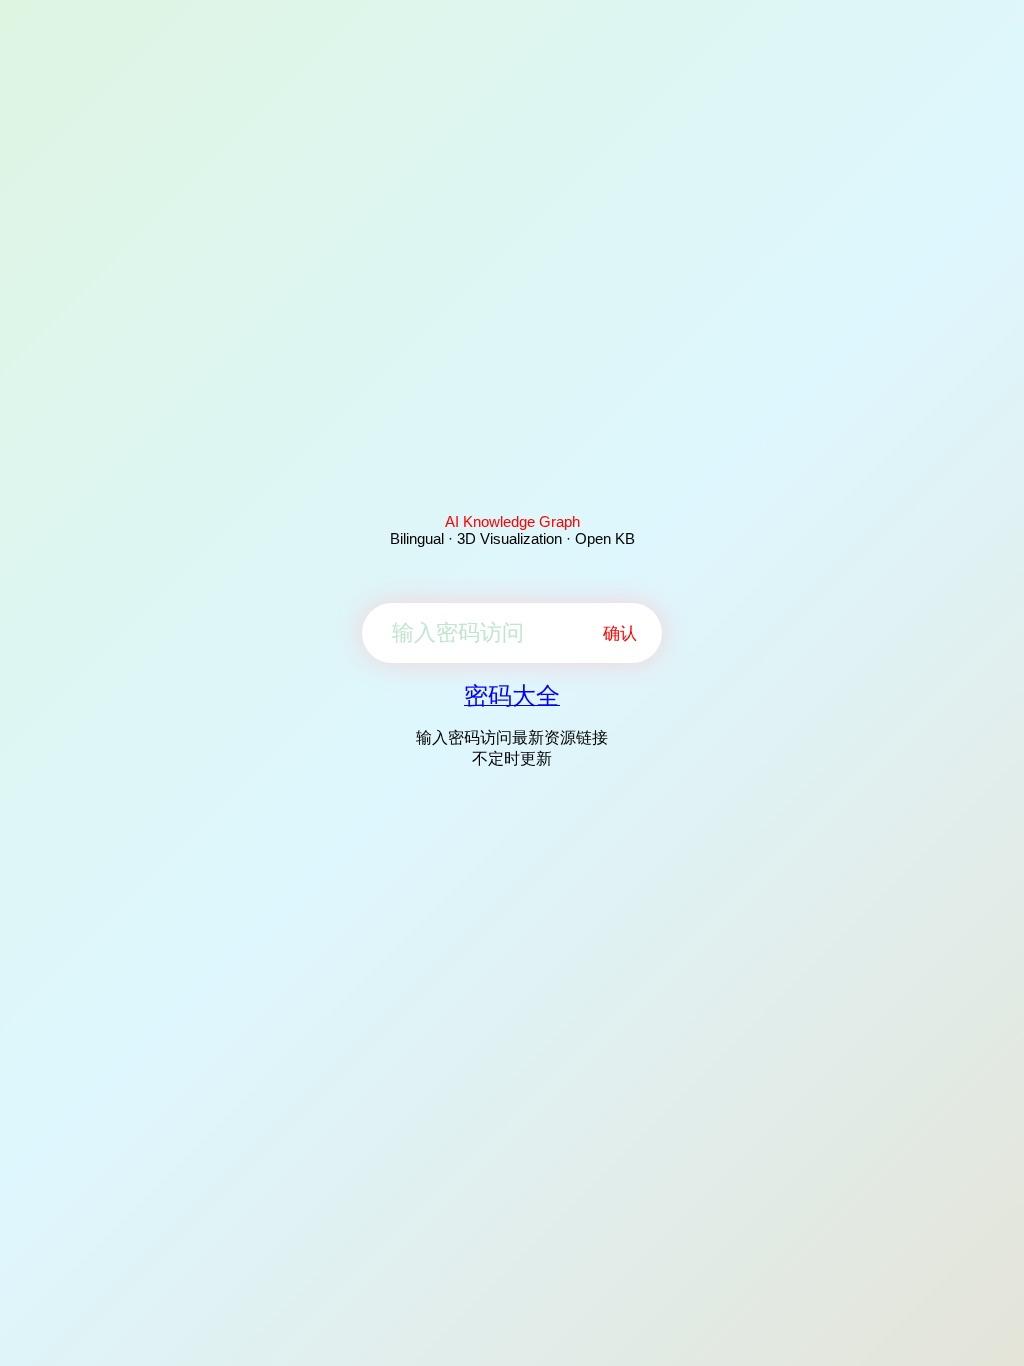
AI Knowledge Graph (512, 521)
